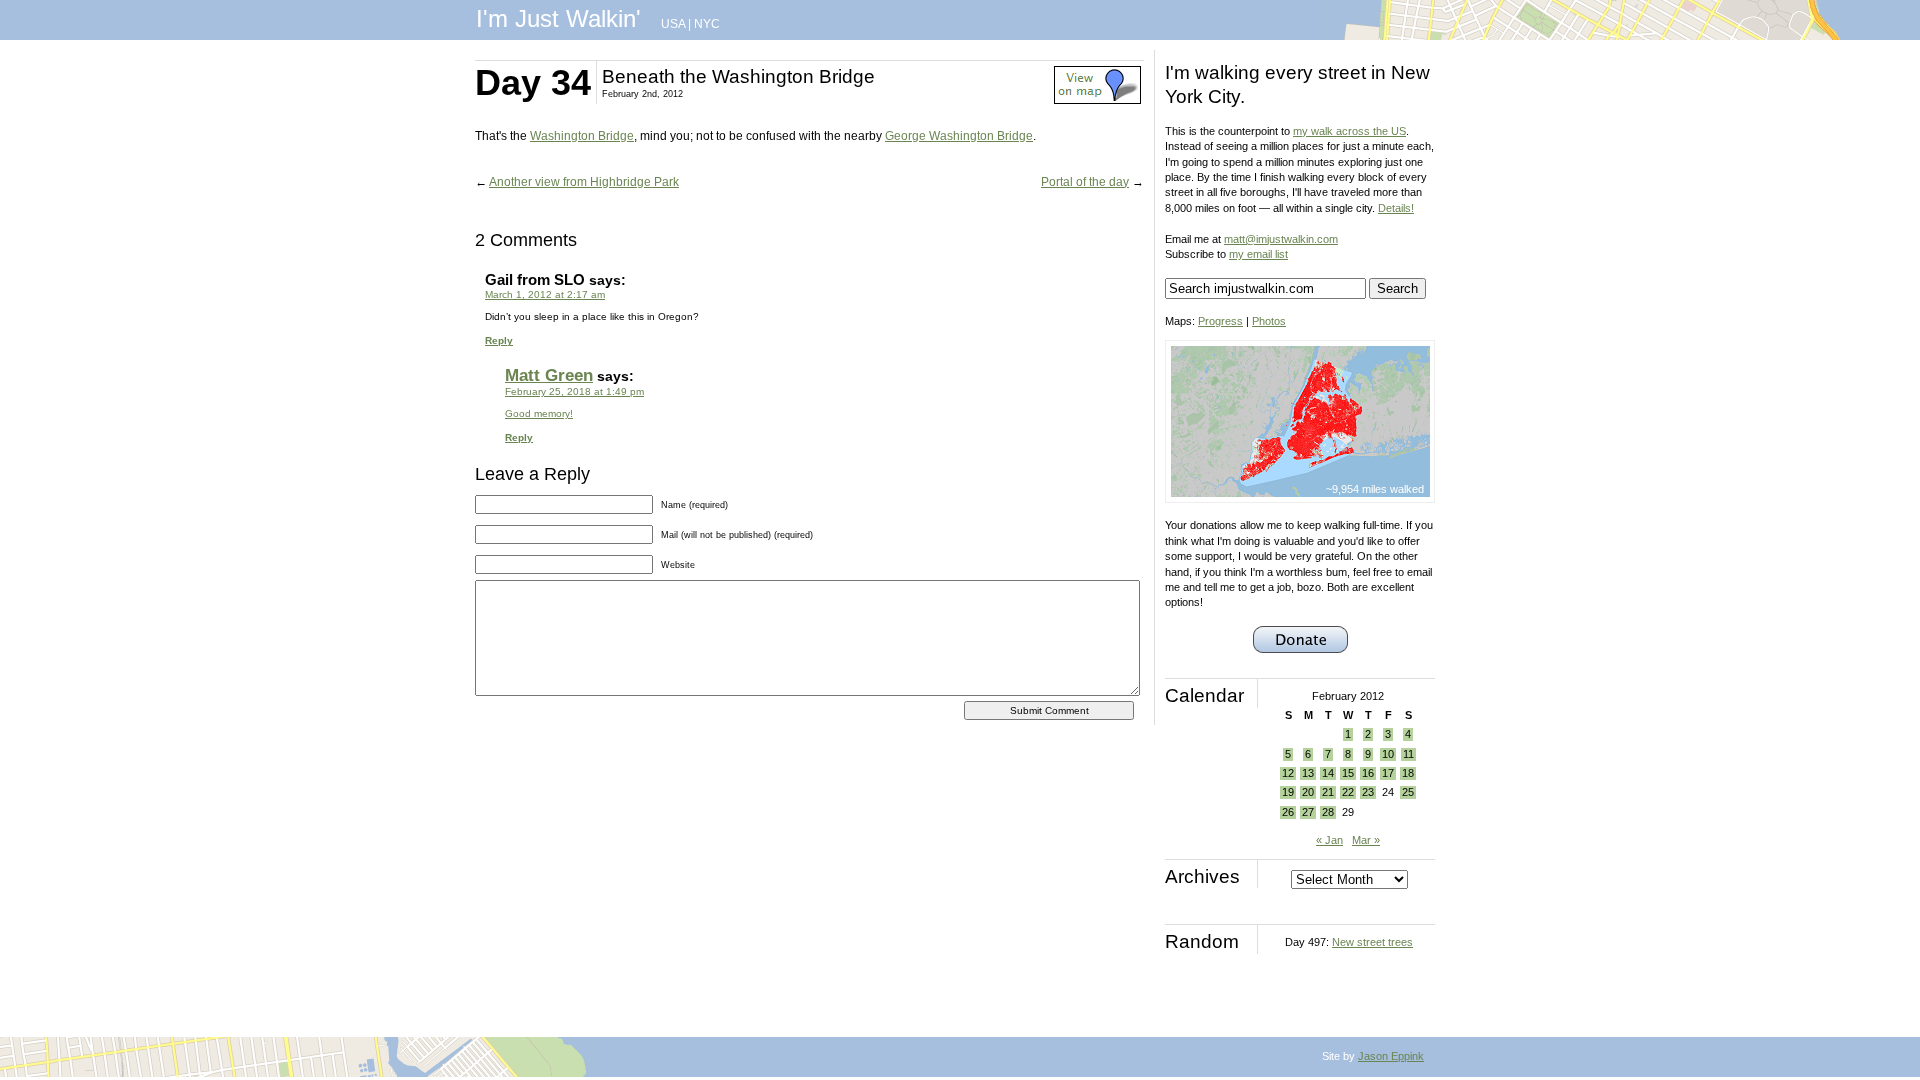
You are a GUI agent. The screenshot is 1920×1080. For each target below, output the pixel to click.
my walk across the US (1349, 131)
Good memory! (539, 413)
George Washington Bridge (959, 136)
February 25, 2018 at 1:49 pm (574, 391)
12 (1288, 773)
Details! (1396, 208)
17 (1388, 773)
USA (673, 24)
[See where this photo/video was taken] (1097, 100)
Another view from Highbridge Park (584, 182)
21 (1328, 792)
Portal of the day (1085, 182)
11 (1408, 754)
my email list (1258, 254)
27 (1308, 812)
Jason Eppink (1391, 1056)
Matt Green (549, 375)
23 (1368, 792)
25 (1408, 792)
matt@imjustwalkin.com (1281, 239)
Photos (1269, 321)
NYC (707, 24)
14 (1328, 773)
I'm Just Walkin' (558, 18)
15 (1348, 773)
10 (1388, 754)
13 (1308, 773)
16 (1368, 773)
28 (1328, 812)
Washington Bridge (582, 136)
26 (1288, 812)
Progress (1220, 321)
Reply (499, 340)
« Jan (1329, 840)
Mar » (1366, 840)
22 (1348, 792)
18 (1408, 773)
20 (1308, 792)
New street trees (1372, 942)
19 (1288, 792)
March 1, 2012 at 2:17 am (545, 294)
